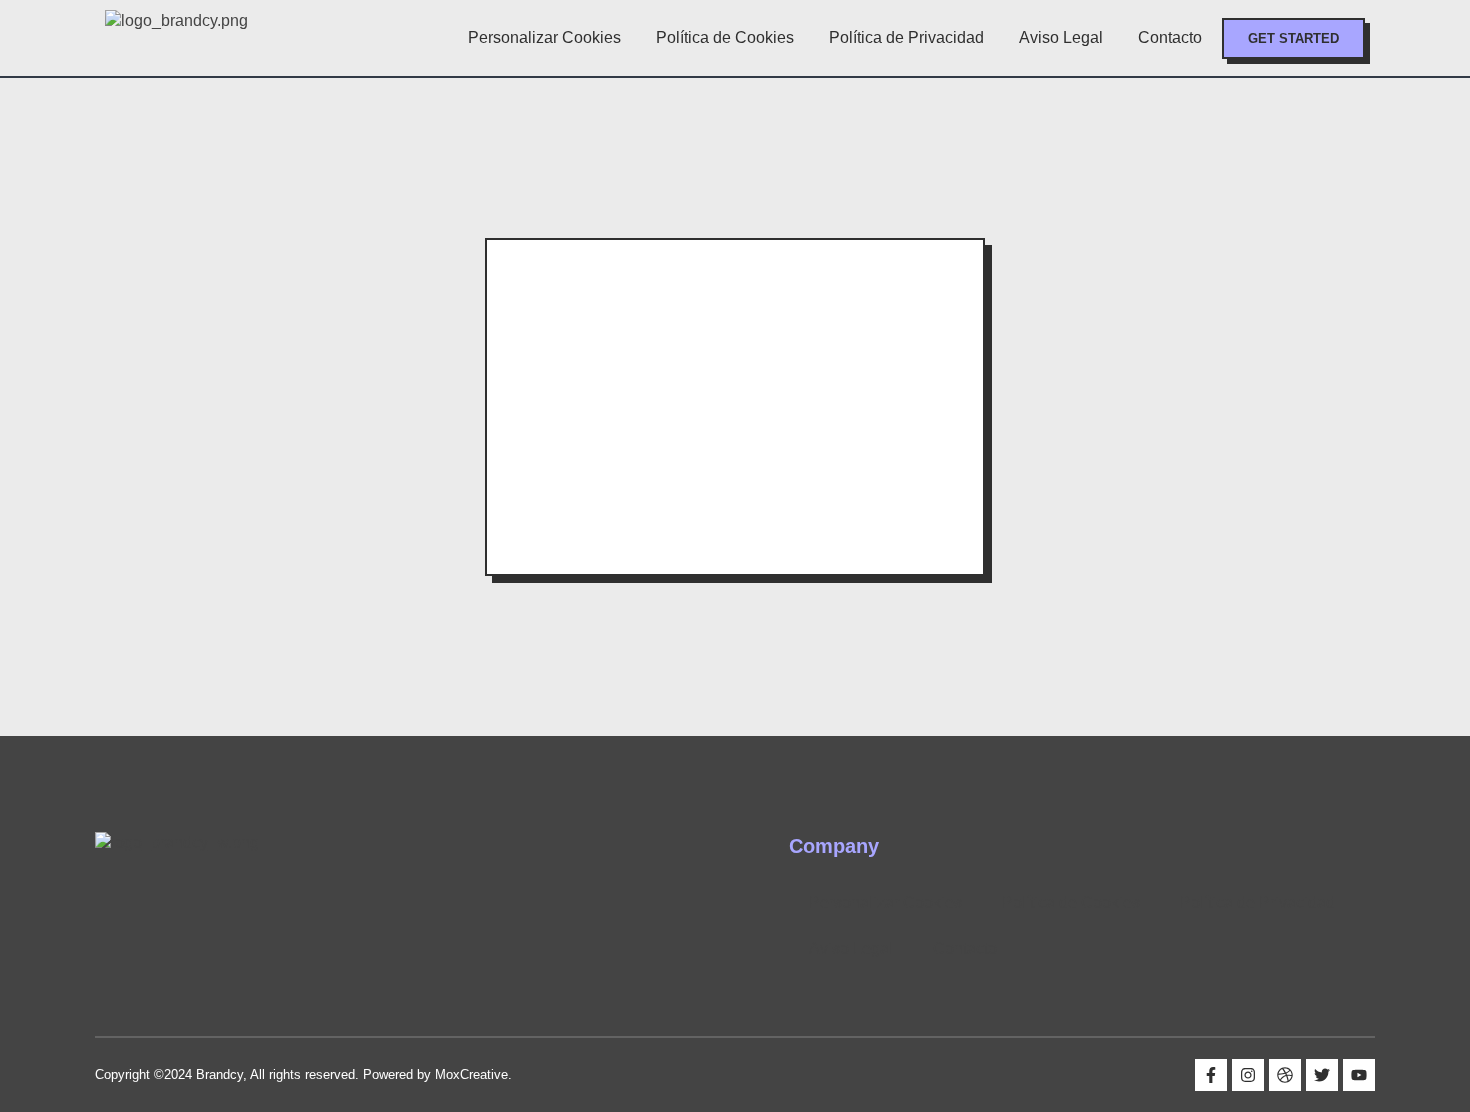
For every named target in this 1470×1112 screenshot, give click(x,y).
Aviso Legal (1061, 37)
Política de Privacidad (906, 37)
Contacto (1170, 37)
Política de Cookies (725, 37)
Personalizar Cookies (544, 37)
